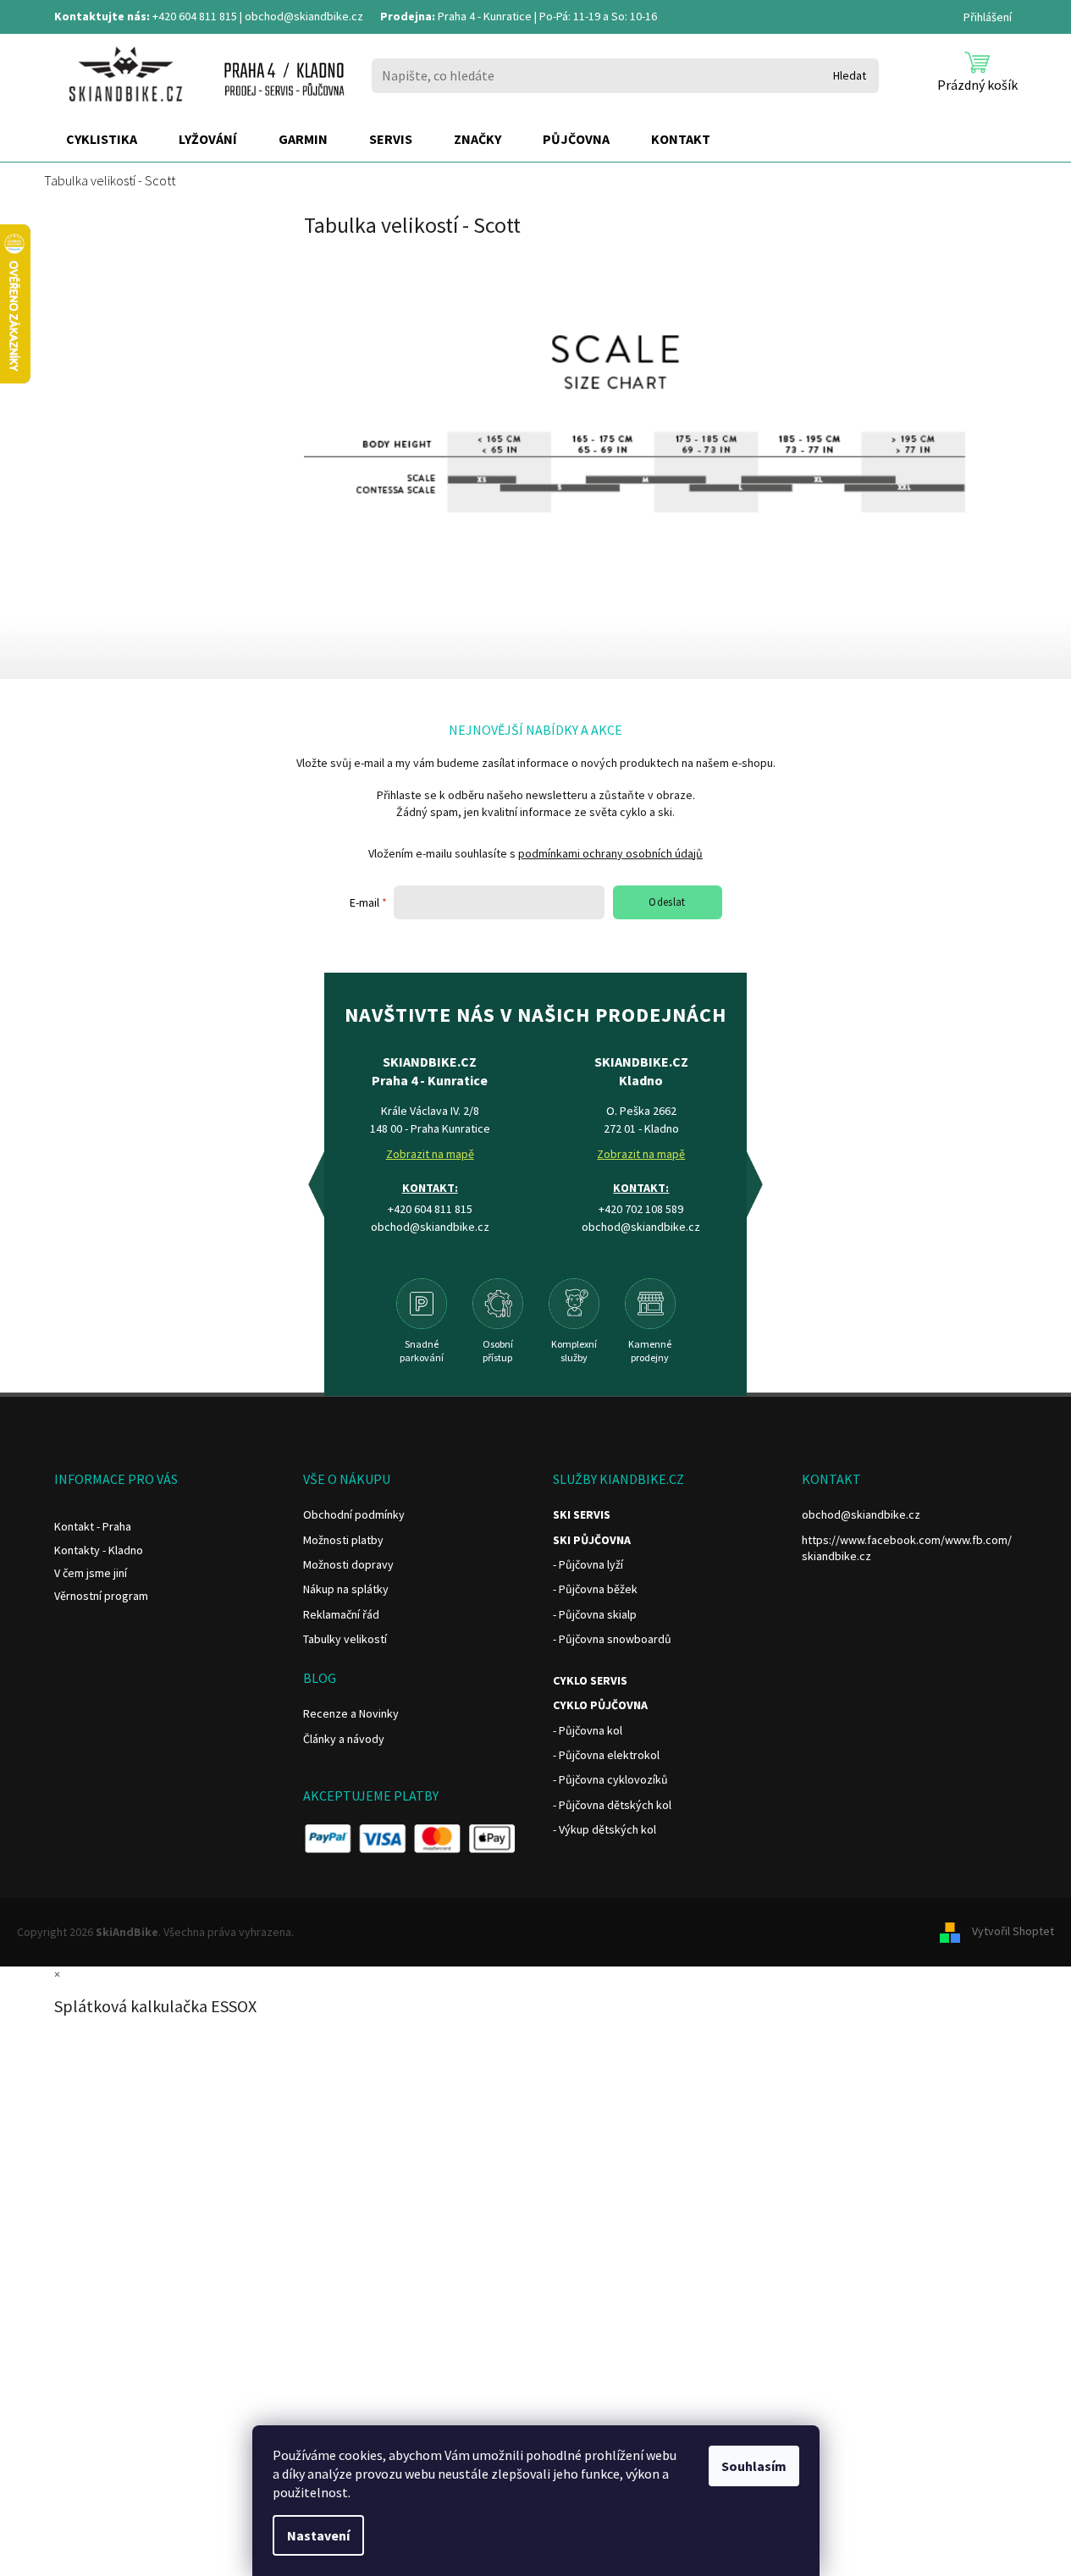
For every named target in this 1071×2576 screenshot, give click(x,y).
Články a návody (344, 1739)
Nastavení (318, 2535)
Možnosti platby (343, 1540)
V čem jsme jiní (91, 1573)
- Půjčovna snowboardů (612, 1639)
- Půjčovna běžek (595, 1589)
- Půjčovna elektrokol (606, 1755)
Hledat (850, 75)
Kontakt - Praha (93, 1526)
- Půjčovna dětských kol (612, 1805)
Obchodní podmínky (354, 1514)
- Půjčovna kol (588, 1730)
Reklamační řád (341, 1614)
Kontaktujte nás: (102, 16)
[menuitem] (102, 140)
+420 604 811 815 (195, 16)
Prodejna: (408, 16)
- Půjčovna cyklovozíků (610, 1779)
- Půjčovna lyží (588, 1564)
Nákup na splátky (346, 1589)
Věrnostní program (101, 1596)
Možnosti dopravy (348, 1564)
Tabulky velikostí (345, 1639)
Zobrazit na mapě (430, 1154)
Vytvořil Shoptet (1013, 1931)
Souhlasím (754, 2466)
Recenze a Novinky (351, 1713)
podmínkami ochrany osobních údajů (610, 853)
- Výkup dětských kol (605, 1829)
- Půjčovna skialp (595, 1614)
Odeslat (667, 902)
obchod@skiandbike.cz (304, 16)
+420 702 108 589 (641, 1209)
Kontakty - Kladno (99, 1550)
